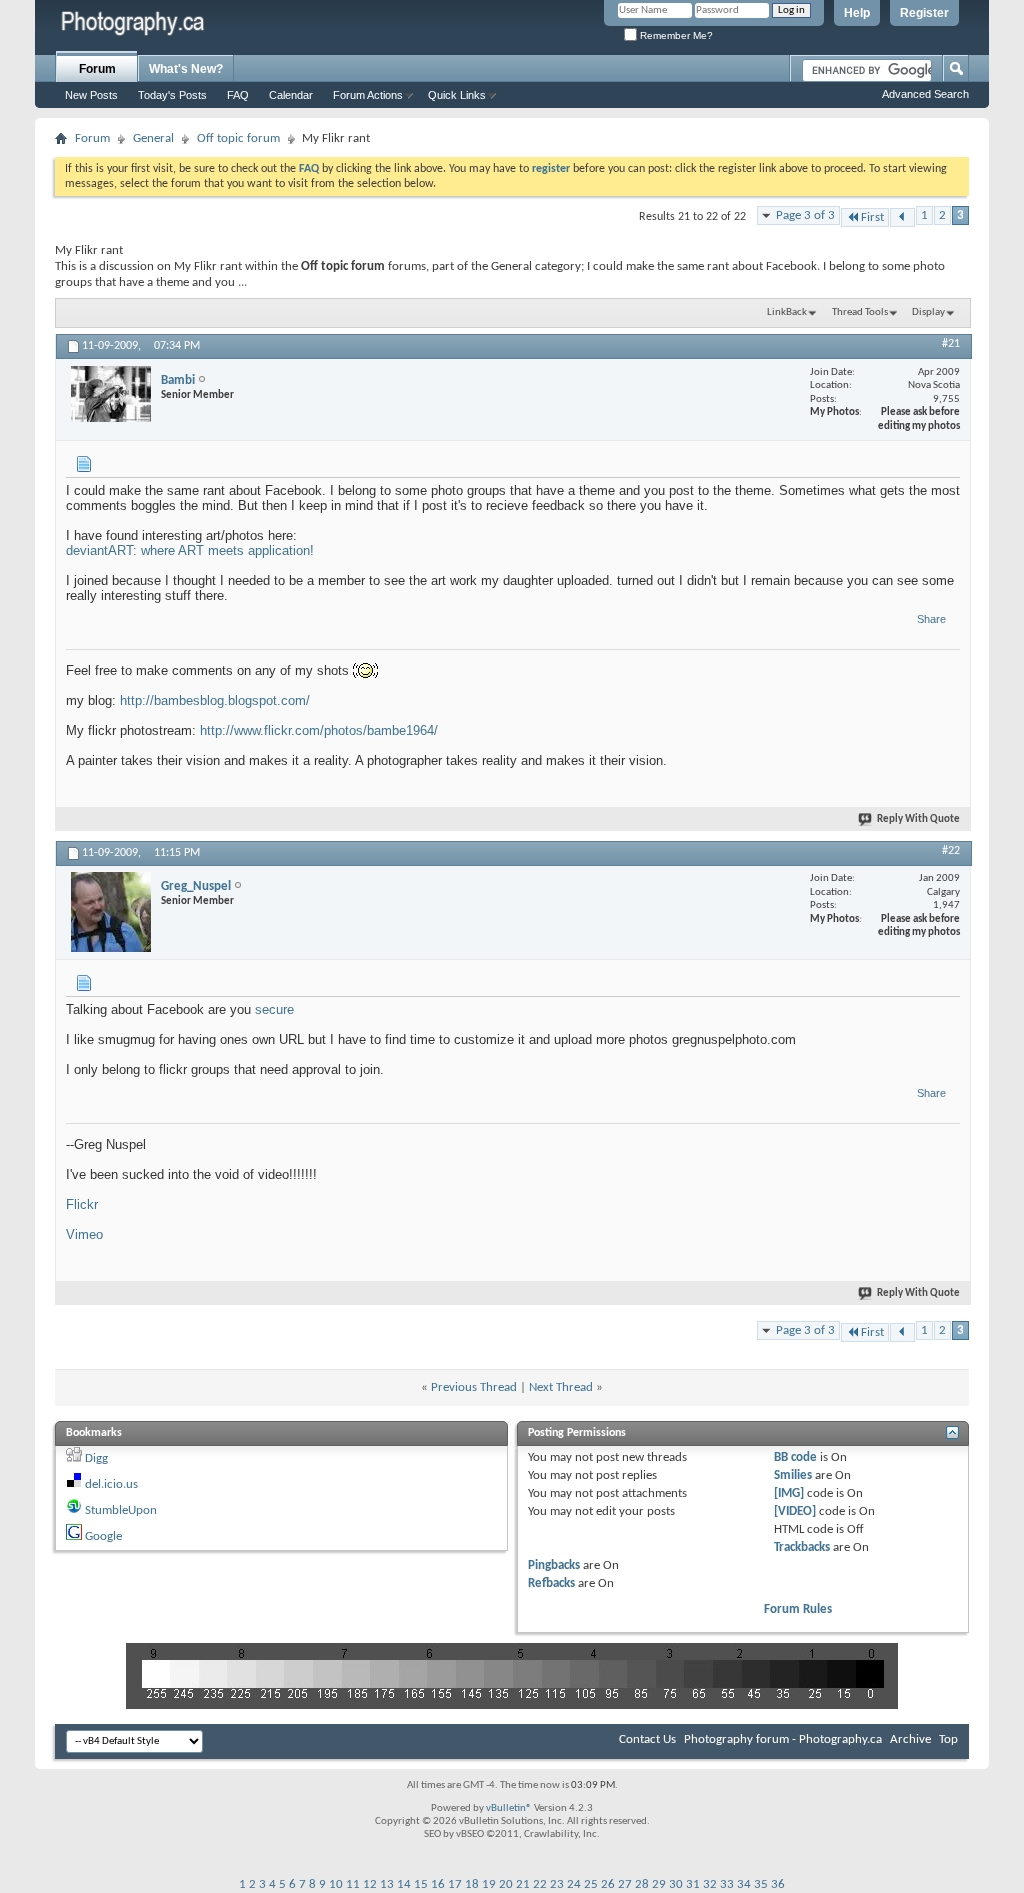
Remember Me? (675, 35)
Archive (910, 1739)
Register (924, 13)
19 (489, 1884)
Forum (97, 69)
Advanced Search (925, 94)
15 (421, 1884)
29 (659, 1884)
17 (455, 1884)
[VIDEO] (795, 1511)
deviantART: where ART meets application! (190, 550)
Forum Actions (368, 95)
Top (948, 1739)
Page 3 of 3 (805, 215)
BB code (795, 1457)
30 (676, 1884)
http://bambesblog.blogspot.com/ (215, 700)
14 (404, 1884)
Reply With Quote (918, 819)
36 (778, 1884)
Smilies (793, 1475)
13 (387, 1884)
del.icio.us (111, 1484)
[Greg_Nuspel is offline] (111, 912)
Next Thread (561, 1387)
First (872, 217)
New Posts (91, 95)
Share (931, 619)
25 (591, 1884)
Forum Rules (798, 1609)
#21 (951, 344)
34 (744, 1884)
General (153, 138)
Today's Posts (172, 95)
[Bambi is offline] (111, 394)
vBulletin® (509, 1808)
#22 (951, 851)
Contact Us (647, 1739)
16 (438, 1884)
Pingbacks (554, 1565)
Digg (96, 1458)
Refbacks (551, 1583)
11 (353, 1884)
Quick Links (457, 95)
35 (761, 1884)
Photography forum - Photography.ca (783, 1739)
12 (370, 1884)
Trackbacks (802, 1547)
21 (523, 1884)
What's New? (186, 69)
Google (103, 1536)
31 (693, 1884)
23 (557, 1884)
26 (608, 1884)
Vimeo (84, 1234)
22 (540, 1884)
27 (625, 1884)
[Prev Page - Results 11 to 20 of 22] (902, 217)
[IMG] (789, 1493)
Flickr (82, 1204)
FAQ (238, 95)
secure (274, 1009)
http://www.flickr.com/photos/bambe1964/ (319, 730)
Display (928, 312)
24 (574, 1884)
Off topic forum (238, 138)
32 (710, 1884)
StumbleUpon (121, 1510)
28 (642, 1884)
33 (727, 1884)
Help (857, 13)
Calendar (291, 95)
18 (472, 1884)
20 (506, 1884)
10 (336, 1884)
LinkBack (787, 312)
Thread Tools (860, 312)
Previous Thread (474, 1387)
